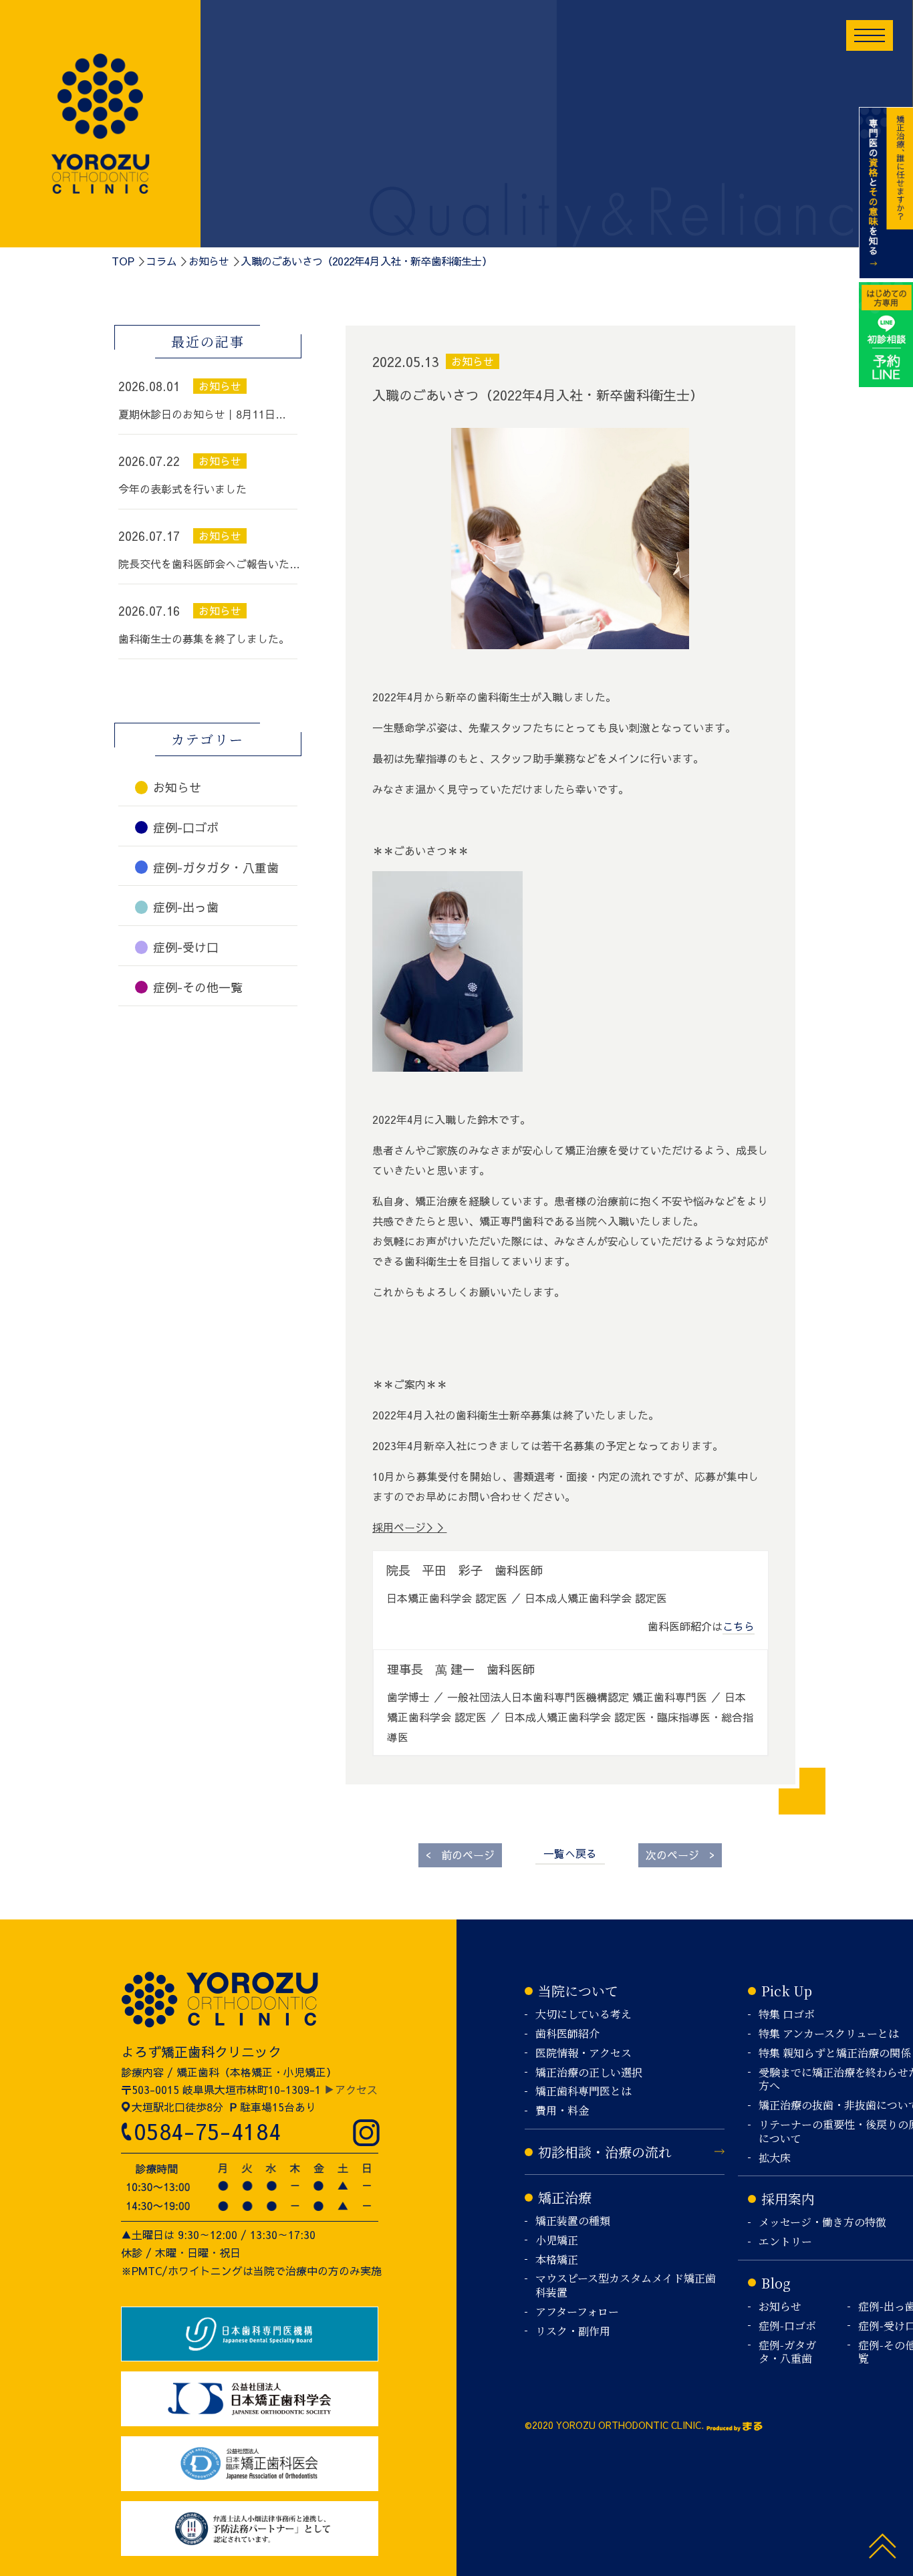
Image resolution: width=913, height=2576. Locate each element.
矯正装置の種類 (573, 2221)
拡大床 (775, 2158)
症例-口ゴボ (787, 2326)
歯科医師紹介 (567, 2034)
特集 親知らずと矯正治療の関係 (835, 2054)
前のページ (460, 1854)
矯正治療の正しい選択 (589, 2073)
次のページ (680, 1854)
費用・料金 (562, 2111)
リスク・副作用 (573, 2332)
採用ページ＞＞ (410, 1527)
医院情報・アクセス (583, 2054)
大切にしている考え (583, 2015)
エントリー (785, 2242)
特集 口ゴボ (787, 2015)
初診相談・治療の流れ (605, 2152)
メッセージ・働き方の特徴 (822, 2223)
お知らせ (209, 261)
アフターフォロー (577, 2312)
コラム (161, 261)
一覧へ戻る (570, 1853)
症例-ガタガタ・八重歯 (787, 2353)
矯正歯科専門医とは (583, 2092)
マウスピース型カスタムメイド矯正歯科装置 (626, 2286)
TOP (123, 261)
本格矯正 (557, 2260)
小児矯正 (557, 2241)
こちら (739, 1626)
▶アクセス (351, 2089)
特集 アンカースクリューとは (829, 2034)
